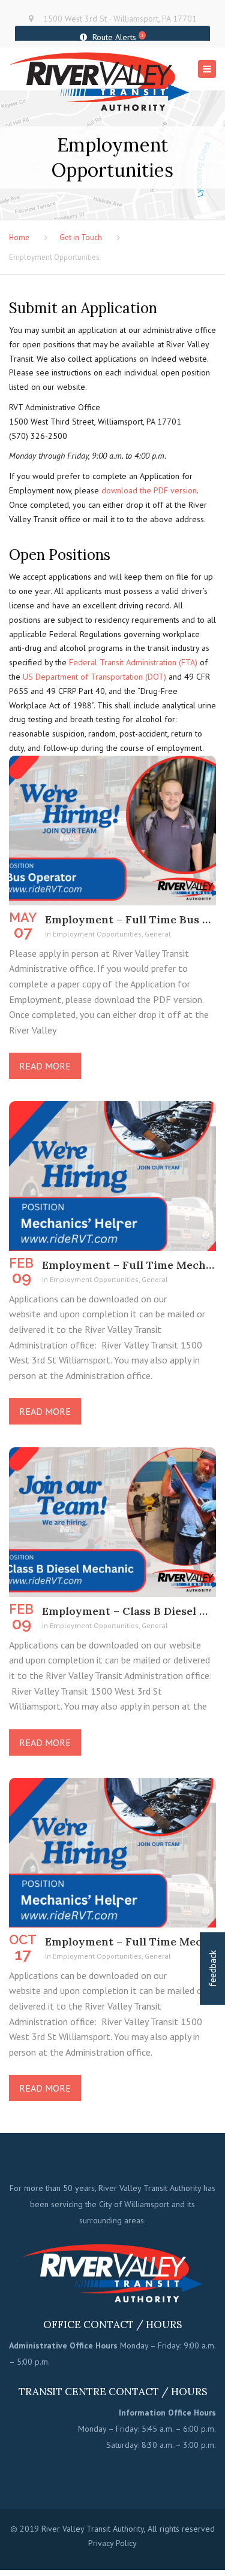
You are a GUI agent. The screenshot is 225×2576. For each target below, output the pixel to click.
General (158, 934)
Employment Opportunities (97, 934)
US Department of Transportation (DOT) (94, 677)
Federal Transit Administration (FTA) (133, 662)
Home (19, 237)
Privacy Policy (112, 2543)
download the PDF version (149, 490)
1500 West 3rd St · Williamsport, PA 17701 (120, 19)
